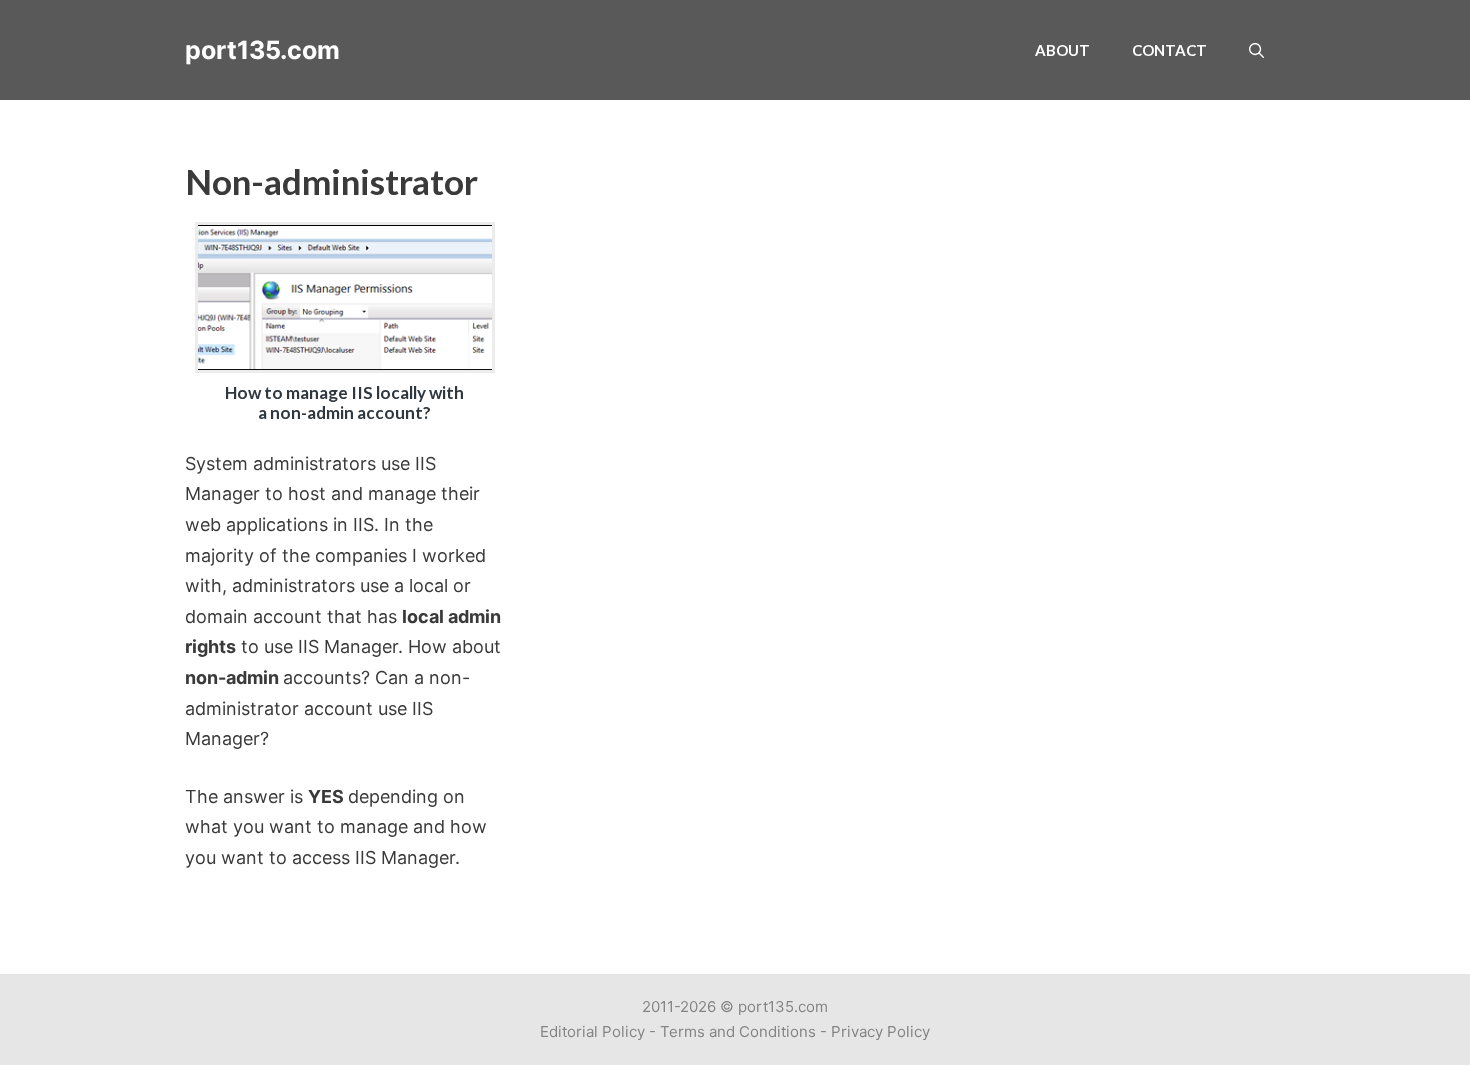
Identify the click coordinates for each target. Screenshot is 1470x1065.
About (1062, 50)
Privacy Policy (880, 1031)
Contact (1169, 50)
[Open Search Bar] (1256, 50)
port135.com (262, 50)
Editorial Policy (592, 1031)
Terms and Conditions (738, 1031)
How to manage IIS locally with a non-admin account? (344, 402)
